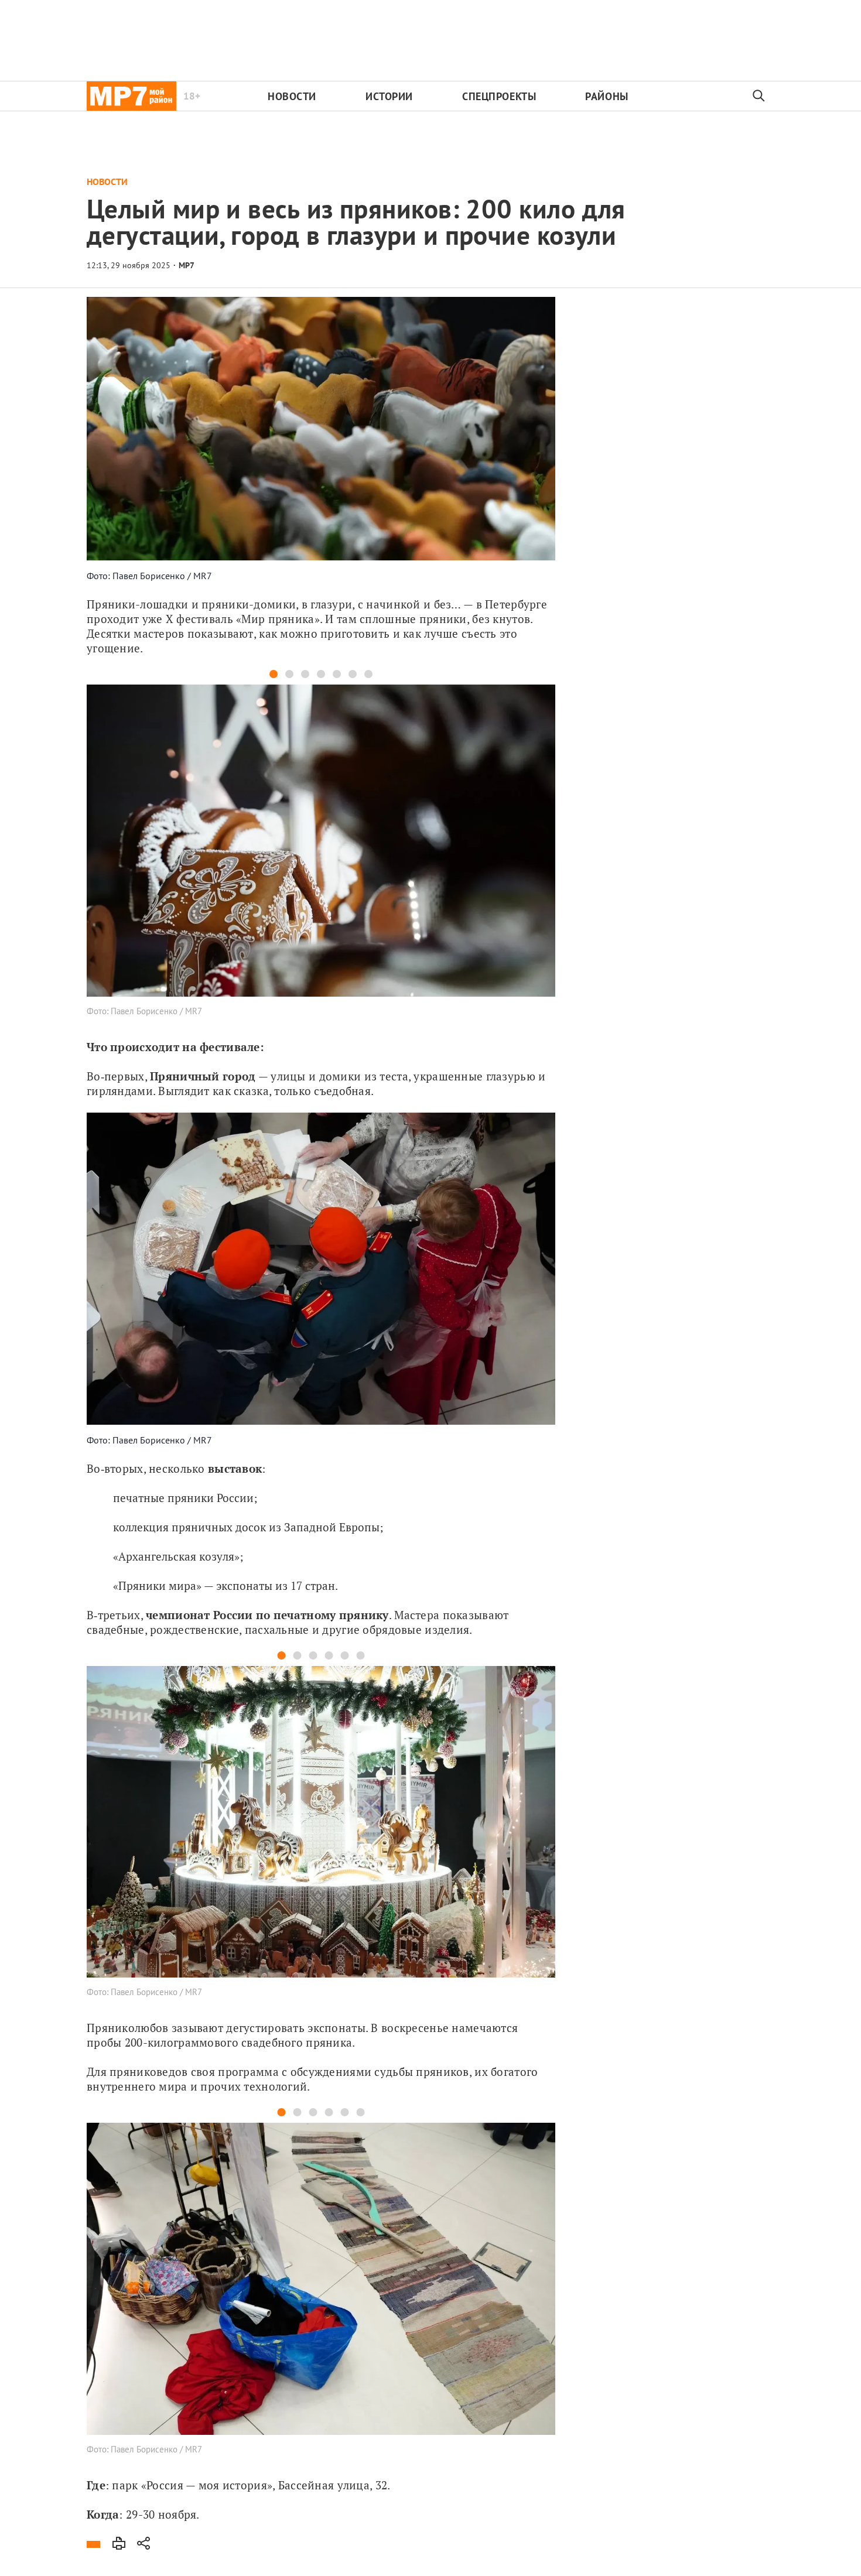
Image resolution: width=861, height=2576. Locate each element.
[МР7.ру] (131, 96)
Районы (607, 96)
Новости (292, 96)
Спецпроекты (499, 96)
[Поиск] (759, 96)
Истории (389, 96)
